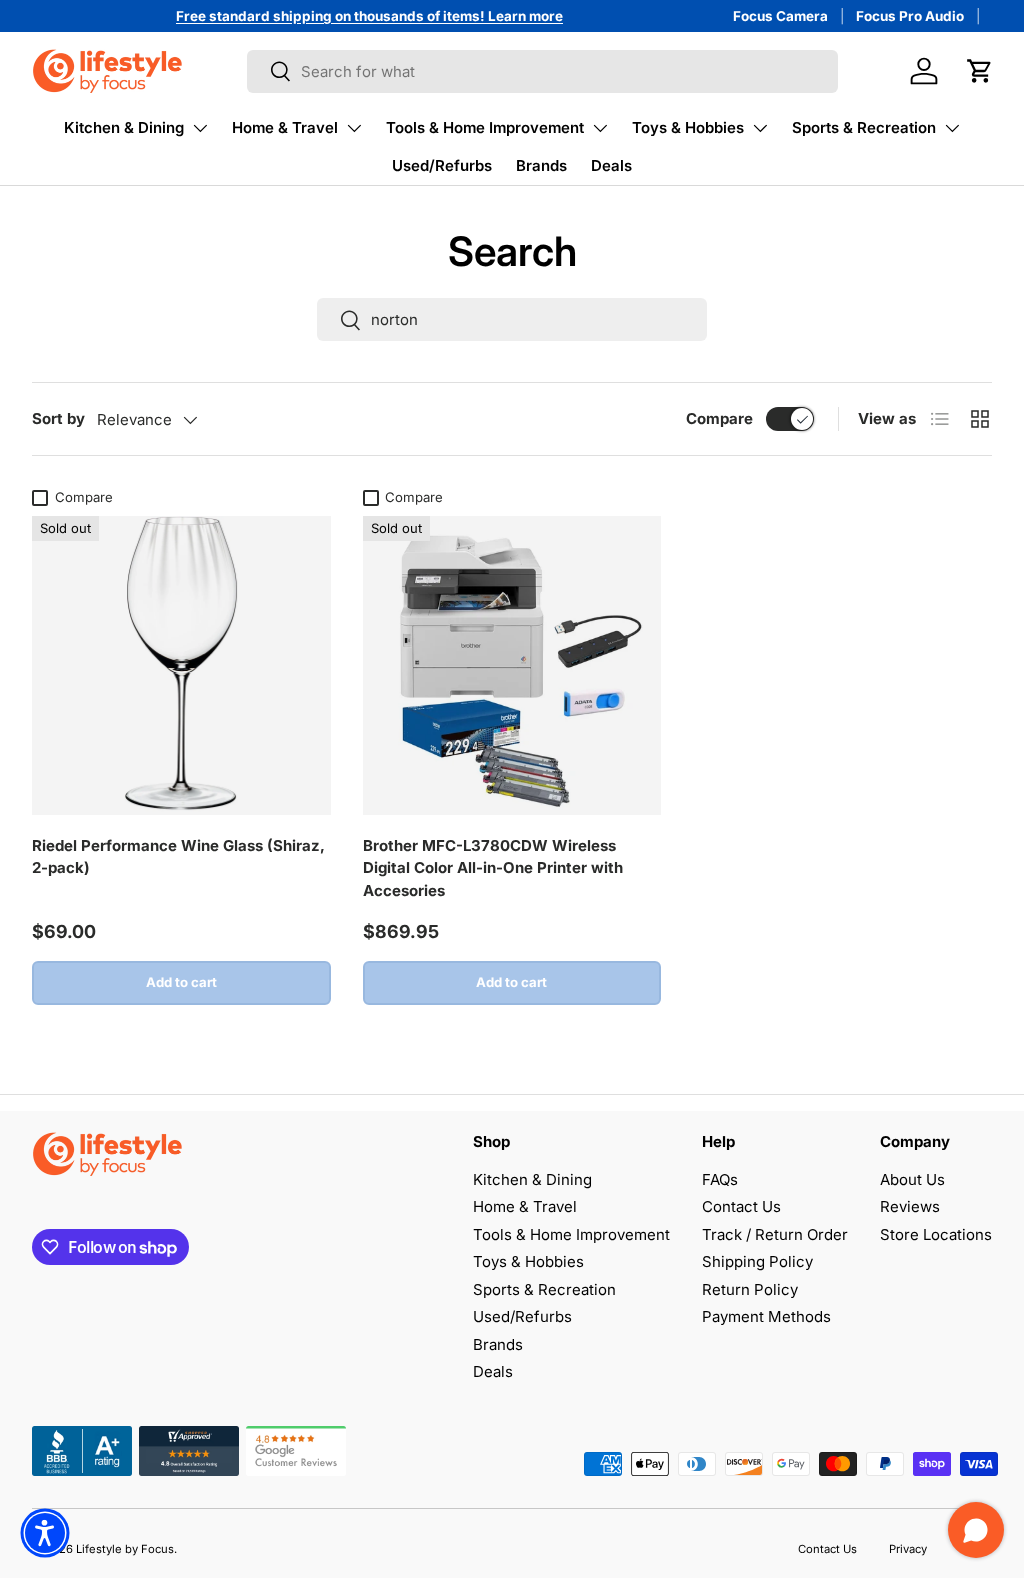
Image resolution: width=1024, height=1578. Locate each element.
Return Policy (750, 1289)
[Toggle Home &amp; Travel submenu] (354, 128)
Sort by (58, 418)
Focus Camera (780, 16)
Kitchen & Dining (124, 127)
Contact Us (741, 1206)
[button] (980, 71)
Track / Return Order (775, 1234)
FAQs (720, 1179)
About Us (912, 1179)
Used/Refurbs (442, 165)
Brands (541, 165)
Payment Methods (766, 1316)
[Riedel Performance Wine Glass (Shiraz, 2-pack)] (181, 665)
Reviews (910, 1206)
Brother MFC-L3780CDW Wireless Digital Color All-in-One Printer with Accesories (493, 868)
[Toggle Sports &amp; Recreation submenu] (952, 128)
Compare (719, 418)
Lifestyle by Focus (125, 1549)
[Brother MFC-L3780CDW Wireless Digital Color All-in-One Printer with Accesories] (512, 665)
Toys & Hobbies (688, 127)
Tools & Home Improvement (485, 127)
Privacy (908, 1549)
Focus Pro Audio (910, 16)
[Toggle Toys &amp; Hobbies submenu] (760, 128)
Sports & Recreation (864, 127)
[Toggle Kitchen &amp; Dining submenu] (200, 128)
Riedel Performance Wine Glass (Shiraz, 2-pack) (178, 857)
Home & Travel (285, 127)
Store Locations (936, 1234)
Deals (611, 165)
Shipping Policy (757, 1261)
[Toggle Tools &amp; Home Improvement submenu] (600, 128)
